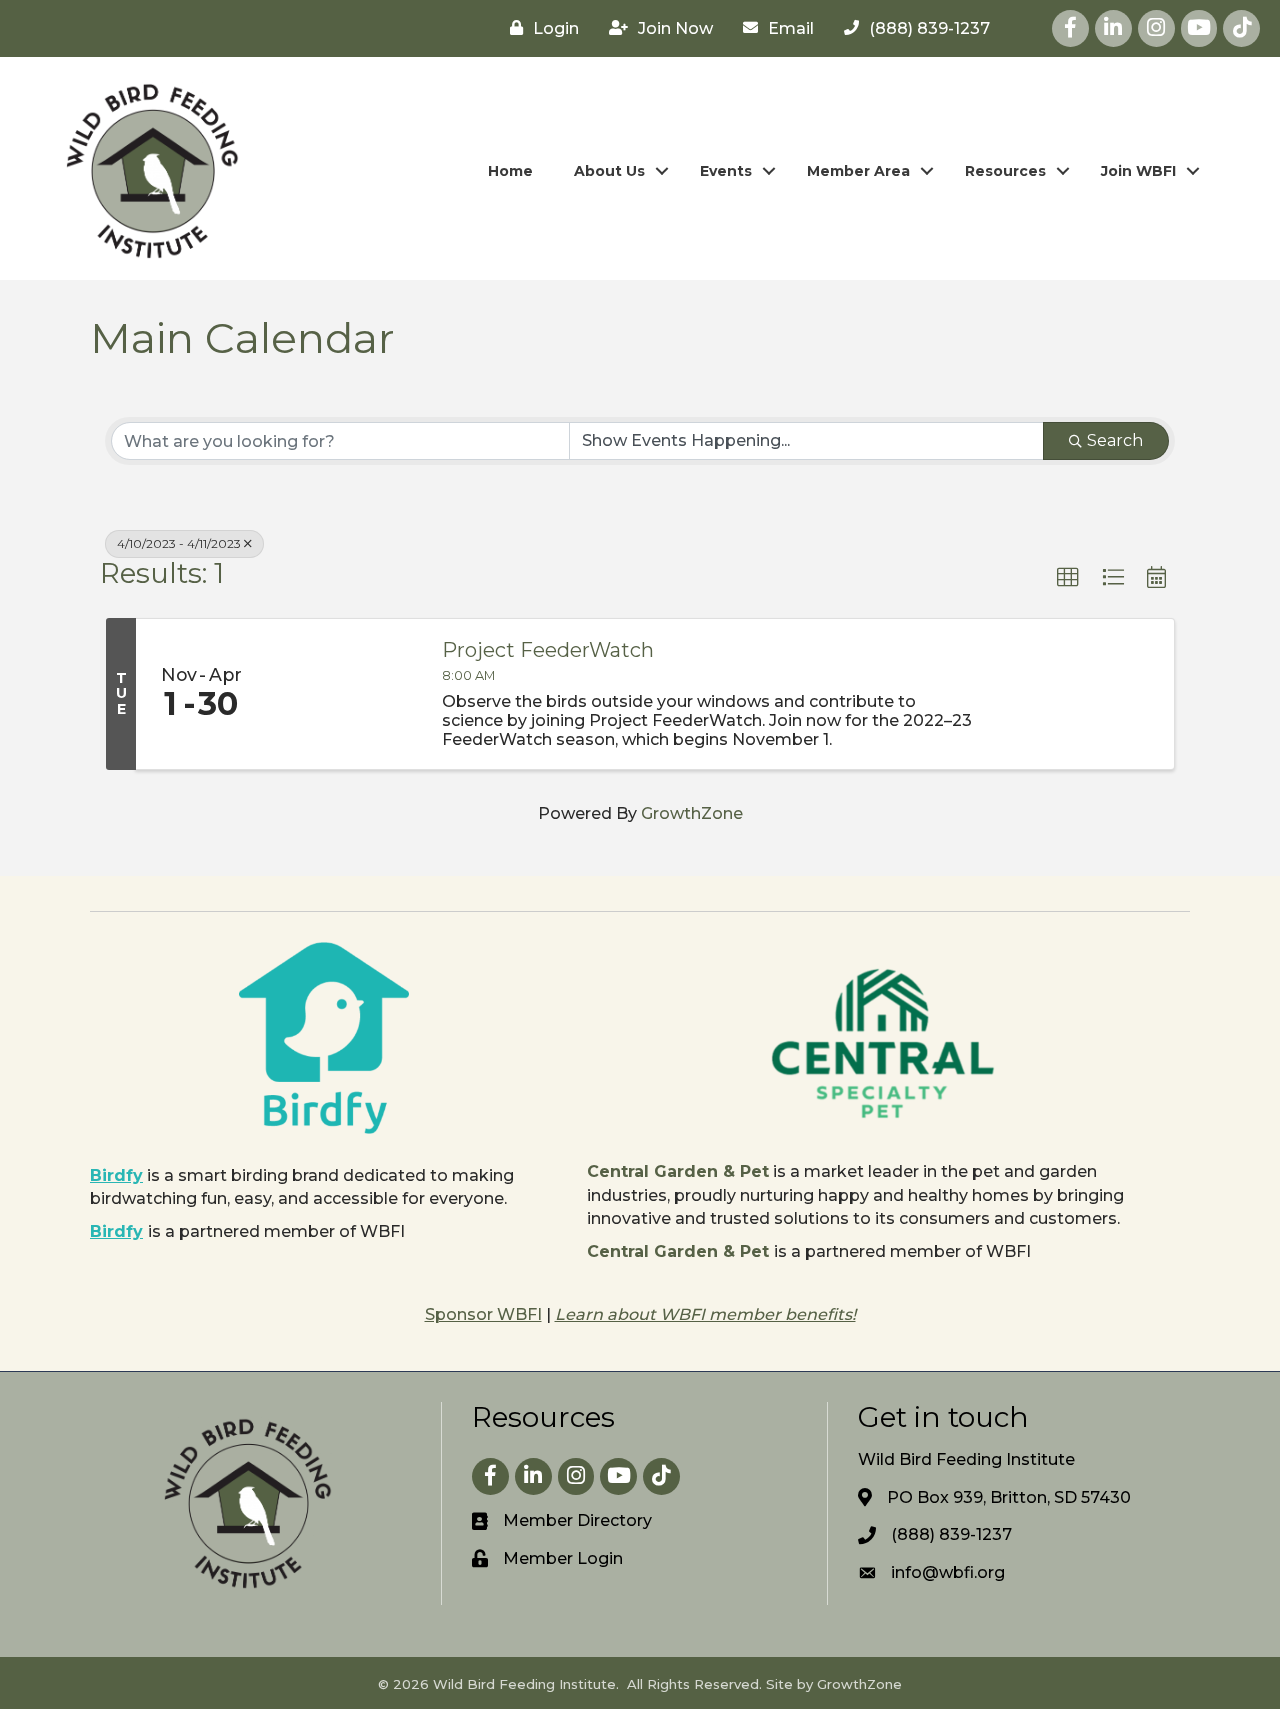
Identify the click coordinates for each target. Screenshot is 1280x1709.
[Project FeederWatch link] (344, 694)
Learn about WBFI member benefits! (705, 1314)
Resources (1005, 171)
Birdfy (116, 1175)
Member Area (858, 171)
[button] (1068, 578)
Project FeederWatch (548, 650)
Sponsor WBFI (483, 1314)
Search (1115, 440)
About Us (609, 171)
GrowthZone (692, 813)
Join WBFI (1138, 171)
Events (726, 171)
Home (510, 171)
